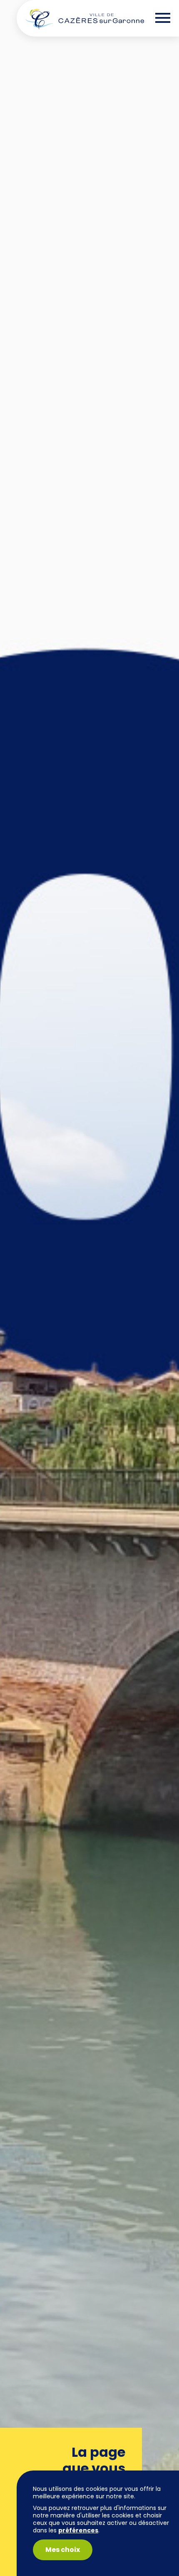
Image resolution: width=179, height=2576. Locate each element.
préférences (78, 2530)
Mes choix (63, 2550)
